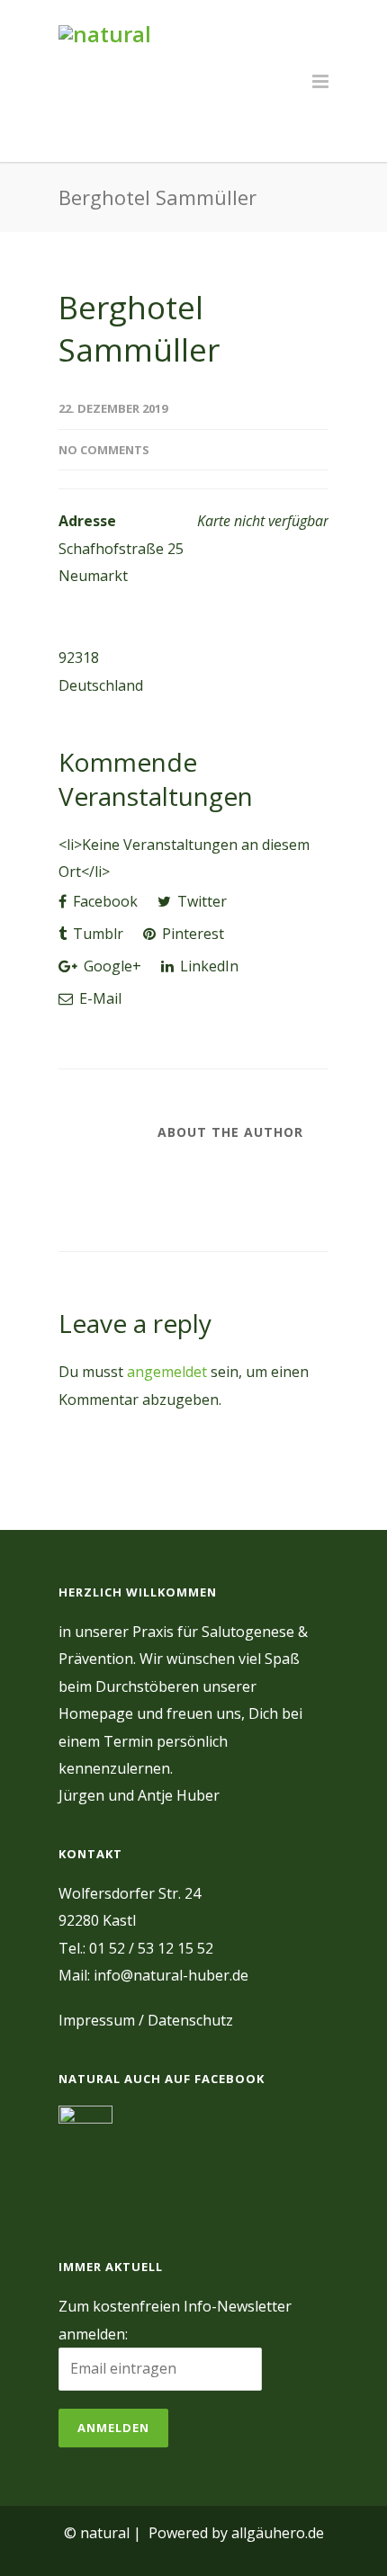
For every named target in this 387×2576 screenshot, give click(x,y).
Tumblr (96, 934)
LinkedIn (207, 966)
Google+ (111, 966)
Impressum (97, 2020)
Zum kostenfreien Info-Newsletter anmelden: (175, 2320)
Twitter (200, 901)
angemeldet (167, 1372)
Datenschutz (190, 2020)
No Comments (104, 450)
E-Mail (99, 998)
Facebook (103, 901)
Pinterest (191, 934)
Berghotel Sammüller (139, 328)
